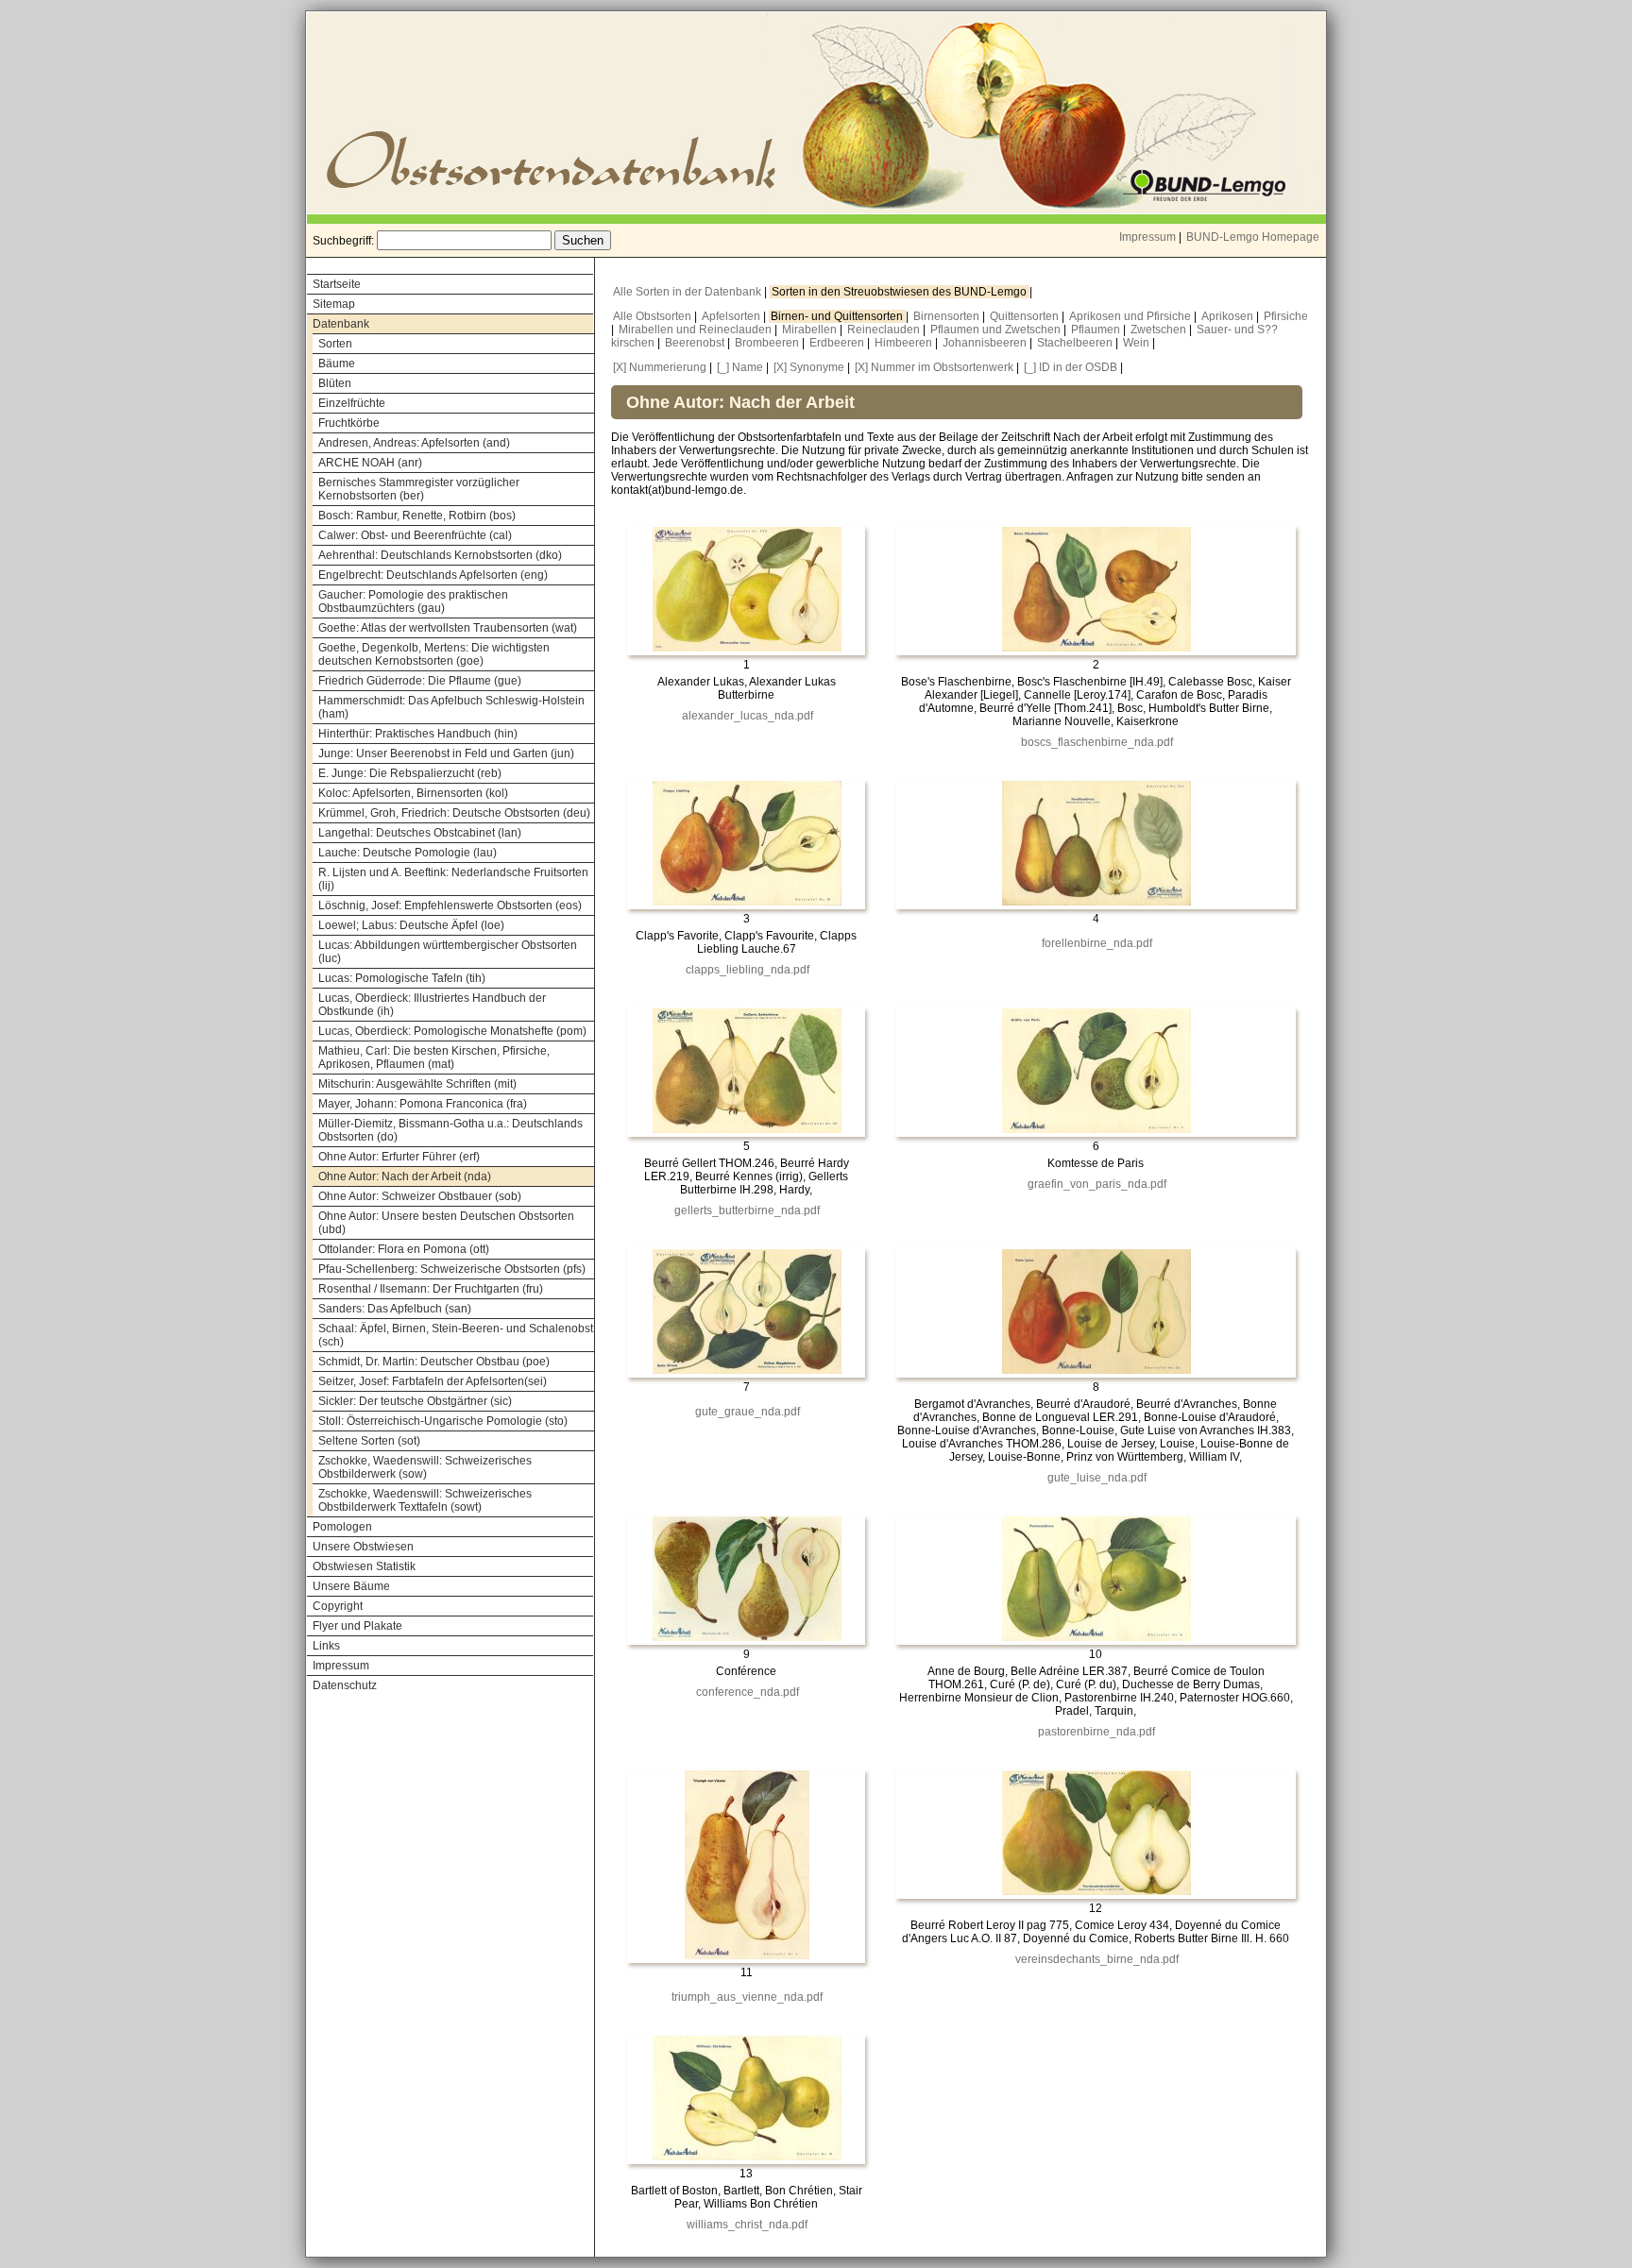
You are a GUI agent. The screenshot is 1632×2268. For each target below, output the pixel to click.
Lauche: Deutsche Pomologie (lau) (408, 853)
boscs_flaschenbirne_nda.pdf (1097, 742)
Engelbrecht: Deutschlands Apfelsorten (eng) (433, 575)
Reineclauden (885, 330)
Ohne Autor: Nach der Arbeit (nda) (405, 1176)
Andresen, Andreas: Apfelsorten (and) (414, 443)
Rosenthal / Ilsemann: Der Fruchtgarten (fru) (431, 1289)
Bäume (337, 364)
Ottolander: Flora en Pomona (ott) (404, 1249)
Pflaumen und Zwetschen (997, 330)
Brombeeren (768, 343)
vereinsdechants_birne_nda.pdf (1097, 1959)
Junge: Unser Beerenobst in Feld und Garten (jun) (446, 753)
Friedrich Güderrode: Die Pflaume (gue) (420, 681)
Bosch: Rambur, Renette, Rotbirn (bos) (417, 516)
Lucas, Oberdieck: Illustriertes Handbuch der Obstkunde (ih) (432, 1005)
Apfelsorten (732, 316)
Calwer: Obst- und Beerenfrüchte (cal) (415, 535)
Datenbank (341, 324)
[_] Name (740, 367)
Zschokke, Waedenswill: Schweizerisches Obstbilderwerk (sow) (425, 1467)
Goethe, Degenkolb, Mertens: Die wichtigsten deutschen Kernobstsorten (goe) (434, 654)
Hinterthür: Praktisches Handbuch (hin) (418, 734)
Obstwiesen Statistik (364, 1566)
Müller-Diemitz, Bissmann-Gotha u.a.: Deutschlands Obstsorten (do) (450, 1130)
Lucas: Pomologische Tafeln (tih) (402, 978)
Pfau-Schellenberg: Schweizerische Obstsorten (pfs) (452, 1269)
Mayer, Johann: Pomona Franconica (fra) (423, 1104)
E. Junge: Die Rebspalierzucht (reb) (410, 773)
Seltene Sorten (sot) (369, 1441)
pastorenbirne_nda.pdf (1096, 1732)
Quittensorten (1026, 316)
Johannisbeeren (986, 343)
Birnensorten (948, 316)
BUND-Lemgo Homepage (1253, 237)
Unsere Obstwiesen (363, 1547)
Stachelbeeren (1076, 343)
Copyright (338, 1606)
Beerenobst (696, 343)
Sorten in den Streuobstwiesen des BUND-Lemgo (901, 292)
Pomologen (342, 1527)
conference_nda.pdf (748, 1692)
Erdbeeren (838, 343)
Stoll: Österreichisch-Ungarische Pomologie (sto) (443, 1421)
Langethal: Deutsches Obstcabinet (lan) (420, 833)
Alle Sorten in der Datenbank (688, 292)
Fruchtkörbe (349, 423)
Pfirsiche (1286, 316)
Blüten (335, 383)
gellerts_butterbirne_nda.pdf (747, 1210)
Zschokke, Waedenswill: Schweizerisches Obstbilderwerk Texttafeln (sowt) (425, 1500)
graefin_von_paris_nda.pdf (1097, 1184)
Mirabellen (811, 330)
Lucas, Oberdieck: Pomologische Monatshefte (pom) (452, 1031)
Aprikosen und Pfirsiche (1131, 316)
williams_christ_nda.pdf (747, 2225)
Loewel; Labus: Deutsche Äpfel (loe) (411, 925)
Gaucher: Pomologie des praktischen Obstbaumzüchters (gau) (413, 601)
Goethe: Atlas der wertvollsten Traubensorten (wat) (448, 628)
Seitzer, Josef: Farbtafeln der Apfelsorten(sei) (433, 1381)
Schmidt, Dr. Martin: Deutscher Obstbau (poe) (434, 1362)
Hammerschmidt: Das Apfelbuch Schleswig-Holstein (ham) (451, 707)
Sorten (335, 344)
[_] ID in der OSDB (1071, 367)
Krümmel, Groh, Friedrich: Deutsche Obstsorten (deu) (454, 813)
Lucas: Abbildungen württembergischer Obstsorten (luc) (448, 952)
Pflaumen (1097, 330)
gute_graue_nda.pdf (748, 1412)
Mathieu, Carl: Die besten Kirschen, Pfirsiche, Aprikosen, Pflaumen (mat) (434, 1058)
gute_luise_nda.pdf (1097, 1478)
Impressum (1147, 237)
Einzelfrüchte (352, 403)
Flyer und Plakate (357, 1626)
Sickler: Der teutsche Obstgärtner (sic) (415, 1401)
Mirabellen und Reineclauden (697, 330)
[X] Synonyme (809, 367)
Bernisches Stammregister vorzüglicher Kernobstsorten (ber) (419, 489)
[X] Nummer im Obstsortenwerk (934, 367)
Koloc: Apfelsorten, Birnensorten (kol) (413, 793)
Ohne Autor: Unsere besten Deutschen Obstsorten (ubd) (446, 1223)
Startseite (337, 284)
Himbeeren (905, 343)
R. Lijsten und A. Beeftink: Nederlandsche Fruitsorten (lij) (453, 879)
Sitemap (334, 304)
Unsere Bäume (351, 1586)
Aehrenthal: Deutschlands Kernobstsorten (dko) (440, 555)
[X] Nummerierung (660, 367)
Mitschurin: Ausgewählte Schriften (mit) (417, 1084)
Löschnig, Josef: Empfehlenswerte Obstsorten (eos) (450, 906)
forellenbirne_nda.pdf (1097, 943)
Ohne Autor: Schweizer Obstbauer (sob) (420, 1196)
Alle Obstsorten (654, 316)
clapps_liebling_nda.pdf (748, 970)
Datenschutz (345, 1685)
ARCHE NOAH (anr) (370, 463)
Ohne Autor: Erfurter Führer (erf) (399, 1157)
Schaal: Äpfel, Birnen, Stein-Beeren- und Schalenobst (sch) (456, 1335)
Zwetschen (1160, 330)
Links (326, 1646)
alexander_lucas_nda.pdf (748, 716)
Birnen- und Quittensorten (838, 316)
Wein (1138, 343)
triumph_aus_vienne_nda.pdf (747, 1997)
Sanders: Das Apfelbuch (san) (395, 1309)
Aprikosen (1229, 316)
